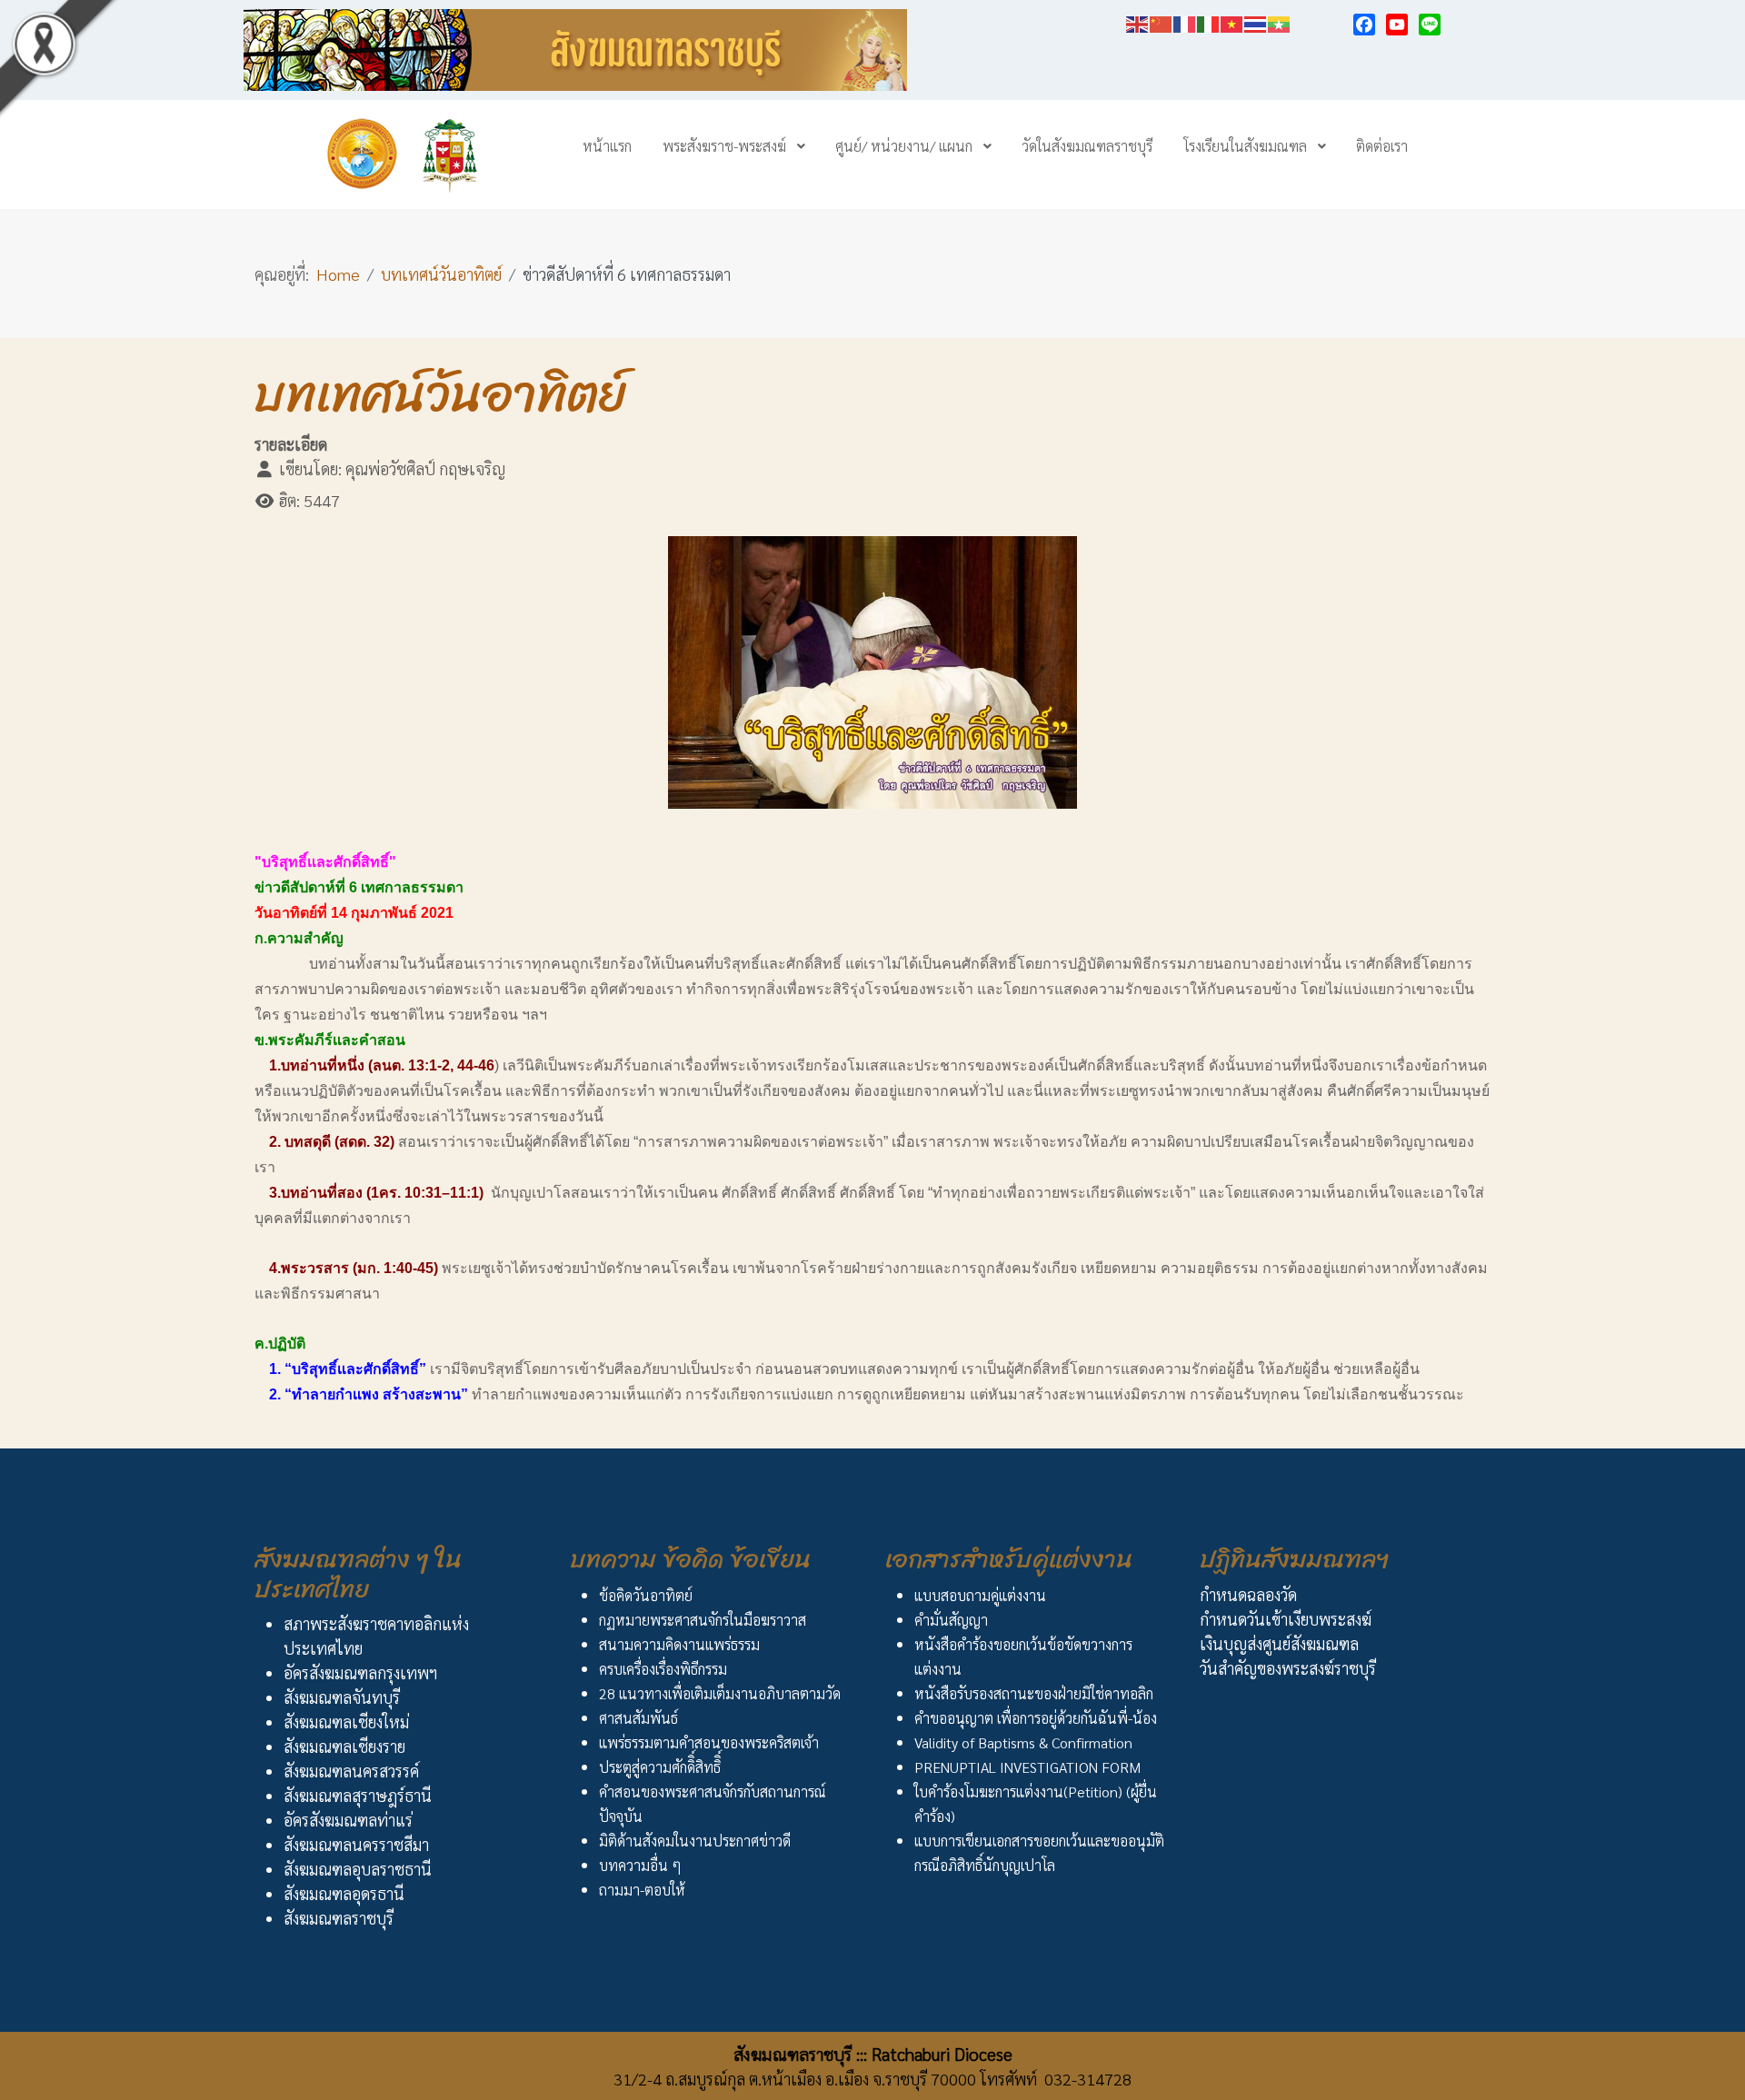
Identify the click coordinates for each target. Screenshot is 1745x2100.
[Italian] (1209, 21)
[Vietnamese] (1232, 21)
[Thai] (1256, 21)
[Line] (1430, 25)
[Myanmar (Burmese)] (1280, 21)
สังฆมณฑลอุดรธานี (344, 1893)
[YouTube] (1397, 25)
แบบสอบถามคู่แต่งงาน (980, 1595)
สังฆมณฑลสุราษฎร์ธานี (358, 1795)
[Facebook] (1364, 25)
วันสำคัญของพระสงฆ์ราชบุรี (1288, 1668)
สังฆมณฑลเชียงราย (344, 1746)
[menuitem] (607, 145)
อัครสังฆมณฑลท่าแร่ (348, 1820)
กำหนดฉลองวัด (1248, 1594)
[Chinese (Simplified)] (1162, 21)
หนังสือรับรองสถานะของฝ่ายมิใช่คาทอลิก (1034, 1693)
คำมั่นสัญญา (951, 1620)
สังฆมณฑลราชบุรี (339, 1918)
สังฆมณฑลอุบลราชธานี (358, 1869)
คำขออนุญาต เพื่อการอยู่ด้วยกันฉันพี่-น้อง (1036, 1718)
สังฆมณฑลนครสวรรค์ (351, 1771)
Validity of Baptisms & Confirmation (1023, 1742)
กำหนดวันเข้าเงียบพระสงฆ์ (1286, 1619)
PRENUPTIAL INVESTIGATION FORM (1027, 1767)
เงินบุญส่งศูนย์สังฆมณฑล (1279, 1643)
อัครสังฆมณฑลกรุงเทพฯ (360, 1672)
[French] (1185, 21)
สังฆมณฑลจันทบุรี (342, 1697)
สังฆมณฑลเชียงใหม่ (346, 1722)
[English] (1138, 21)
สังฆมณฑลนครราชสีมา (356, 1844)
